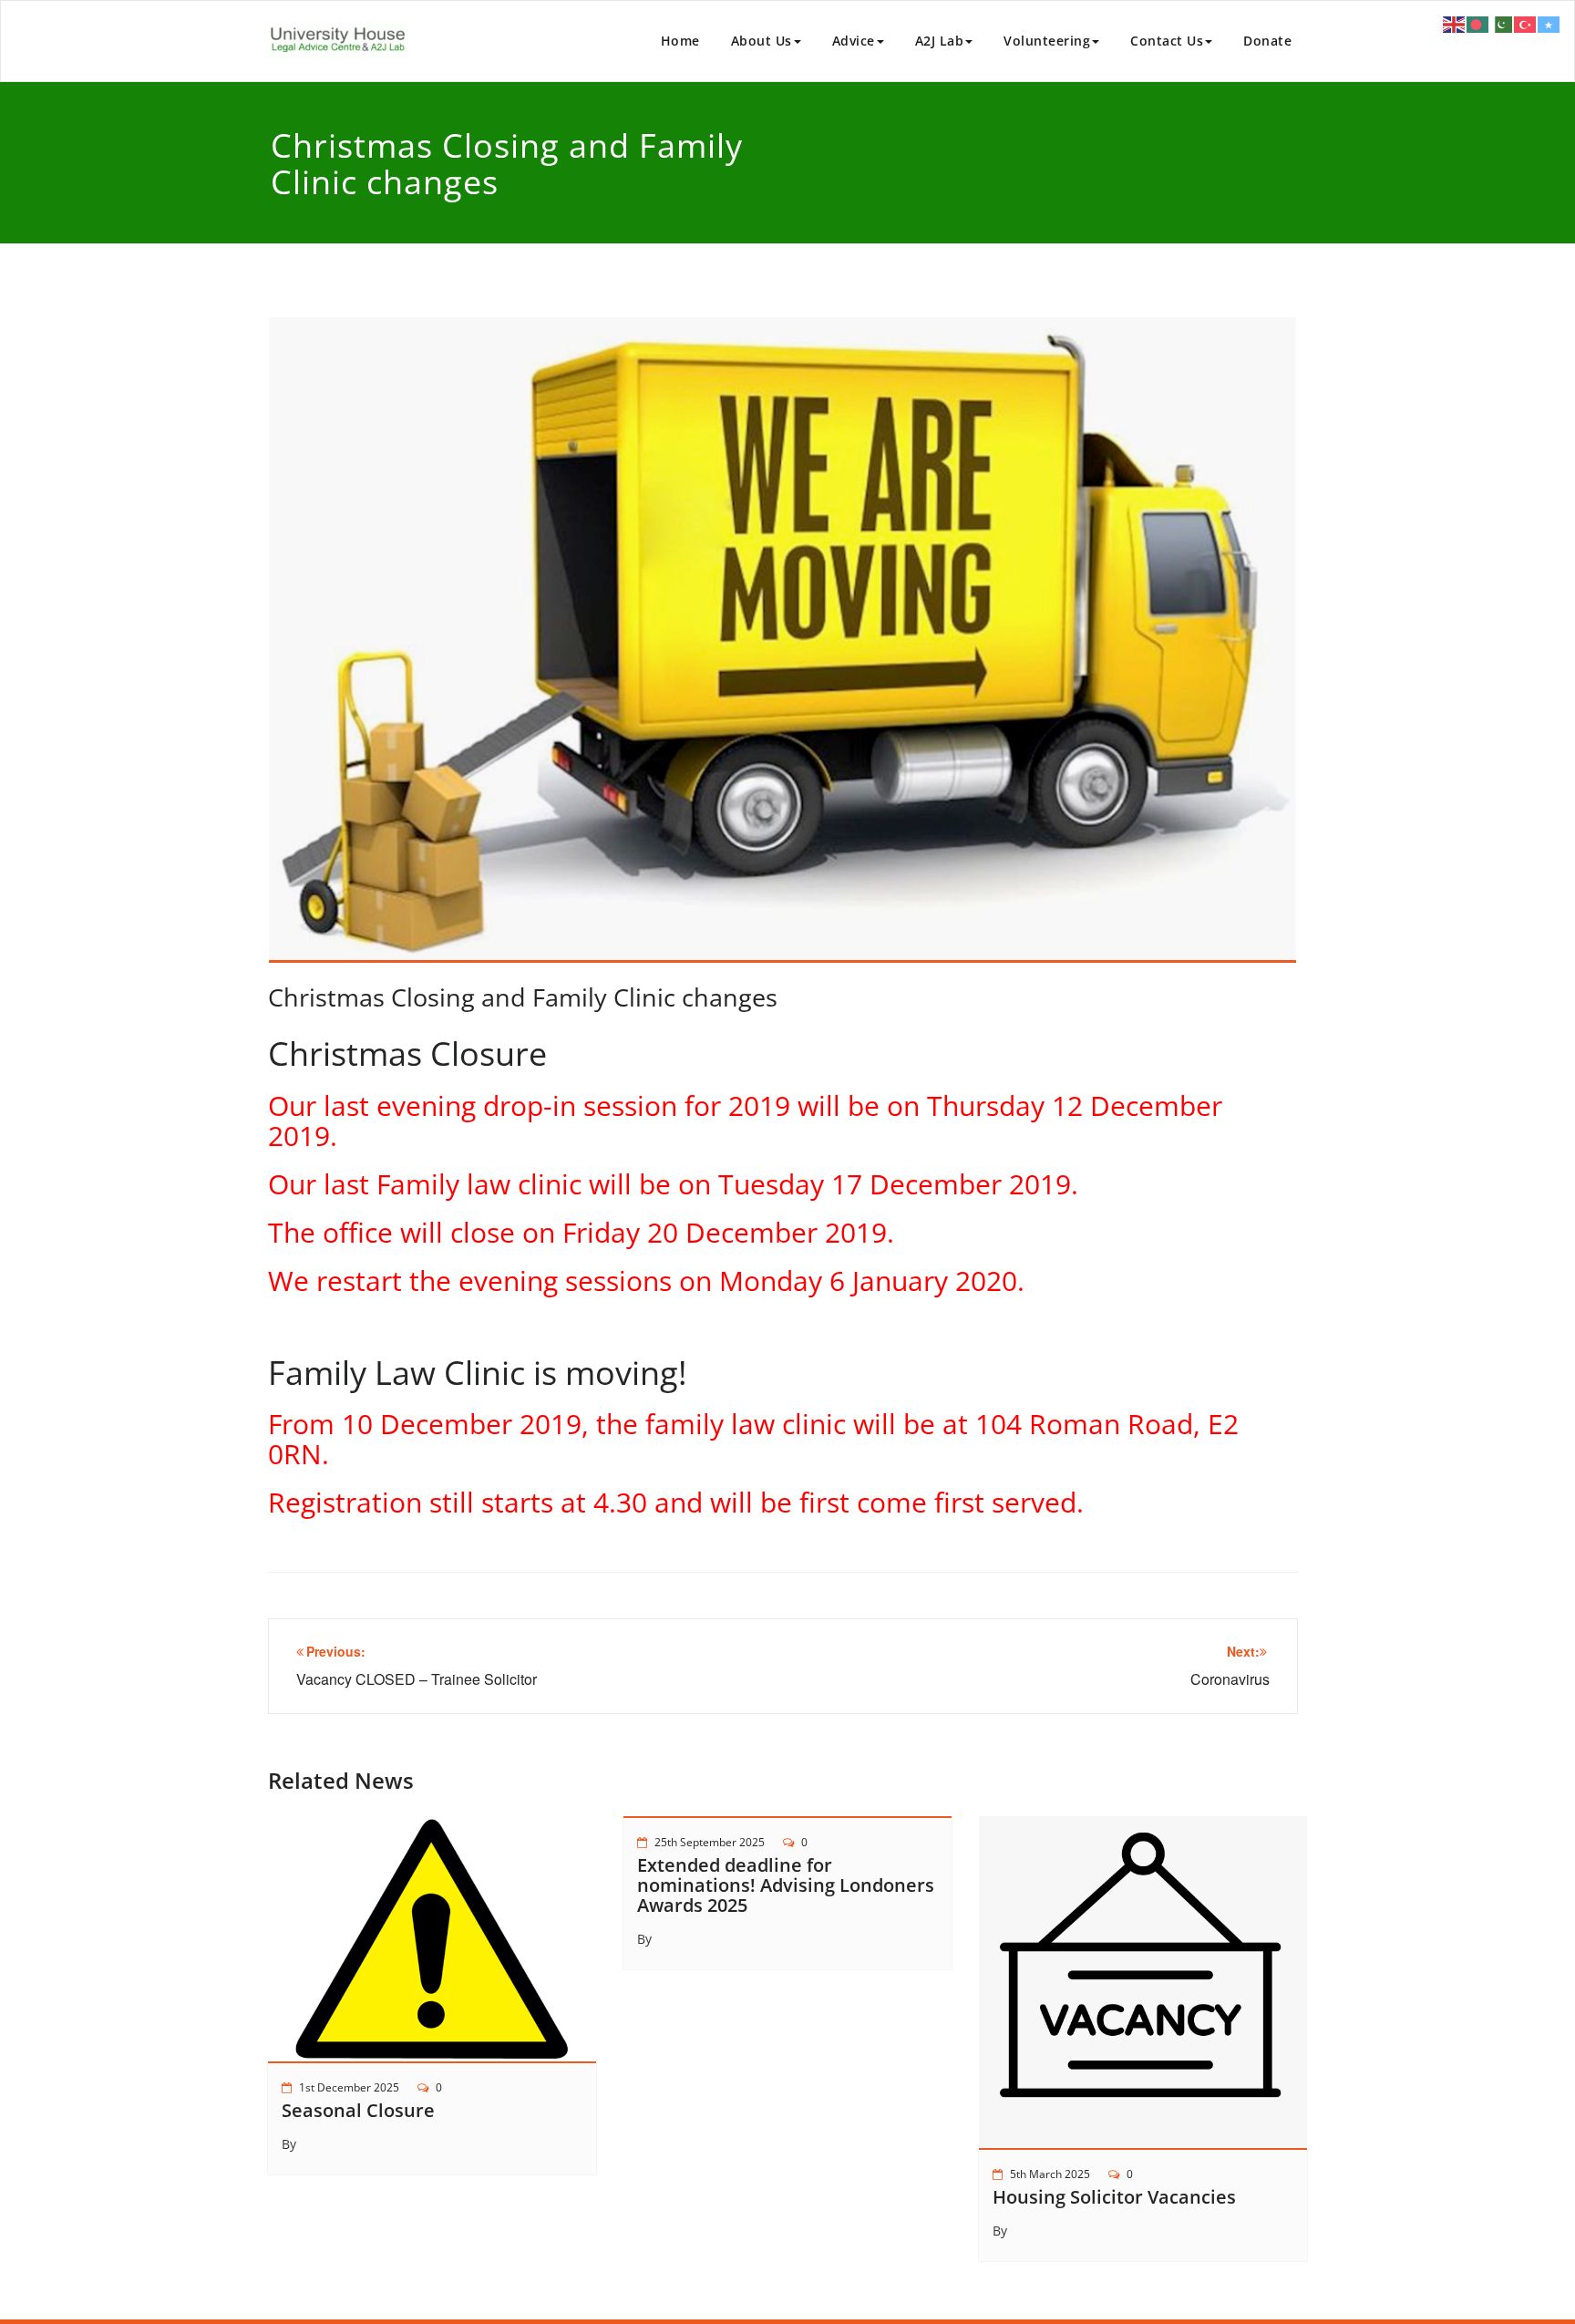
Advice (854, 41)
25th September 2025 (710, 1842)
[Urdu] (1502, 23)
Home (680, 41)
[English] (1455, 23)
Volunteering (1047, 41)
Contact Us (1167, 41)
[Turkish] (1526, 23)
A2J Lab (940, 41)
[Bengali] (1478, 23)
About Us (762, 41)
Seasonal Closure (358, 2110)
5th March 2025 (1050, 2174)
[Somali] (1549, 23)
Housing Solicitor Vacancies (1114, 2197)
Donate (1267, 41)
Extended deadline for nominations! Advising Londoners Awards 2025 (786, 1885)
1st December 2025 (349, 2087)
